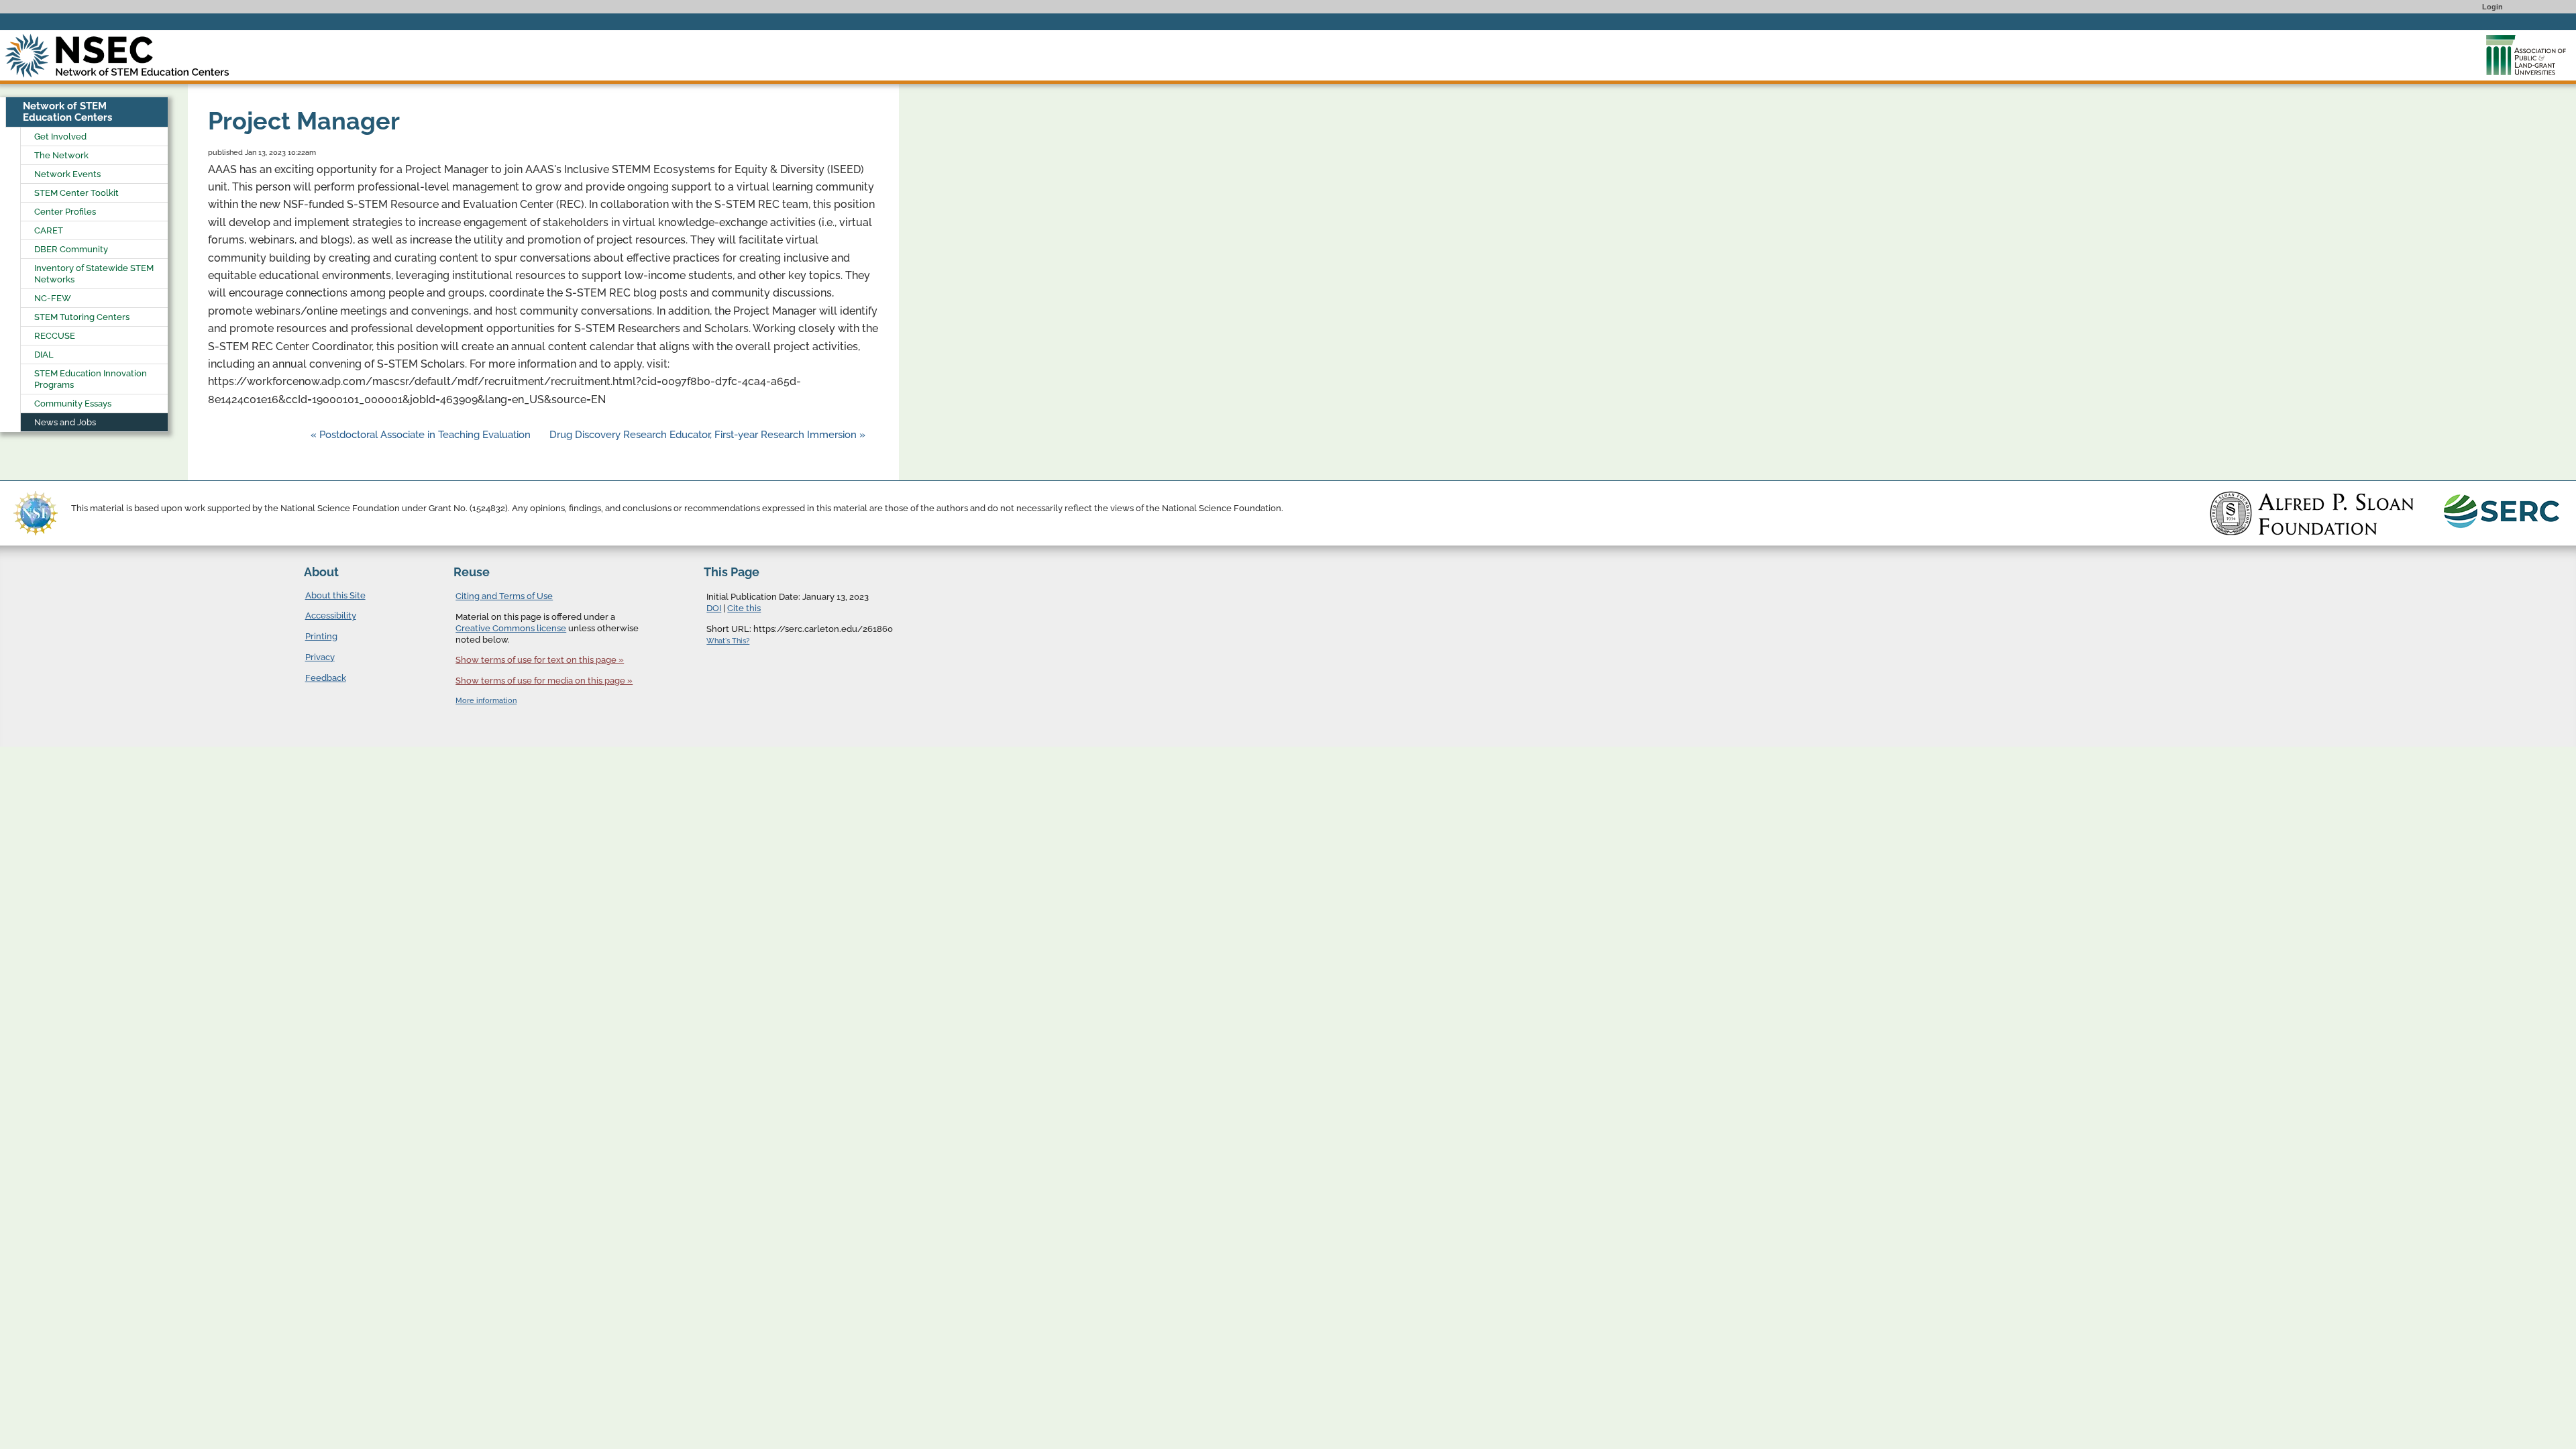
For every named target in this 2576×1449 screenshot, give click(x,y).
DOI (714, 608)
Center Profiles (65, 212)
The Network (61, 155)
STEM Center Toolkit (76, 193)
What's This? (728, 641)
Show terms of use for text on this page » (540, 660)
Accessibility (331, 615)
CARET (49, 230)
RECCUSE (55, 336)
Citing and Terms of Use (504, 596)
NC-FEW (53, 298)
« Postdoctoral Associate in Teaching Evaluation (422, 435)
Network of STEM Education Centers (67, 112)
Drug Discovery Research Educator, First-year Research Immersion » (707, 435)
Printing (321, 636)
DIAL (44, 355)
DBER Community (71, 249)
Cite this (744, 608)
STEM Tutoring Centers (82, 317)
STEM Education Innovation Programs (91, 379)
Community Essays (73, 404)
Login (2492, 7)
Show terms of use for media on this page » (544, 681)
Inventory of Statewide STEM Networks (94, 274)
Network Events (67, 174)
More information (486, 701)
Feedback (326, 678)
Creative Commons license (511, 628)
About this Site (335, 595)
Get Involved (60, 137)
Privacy (320, 657)
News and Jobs (65, 422)
